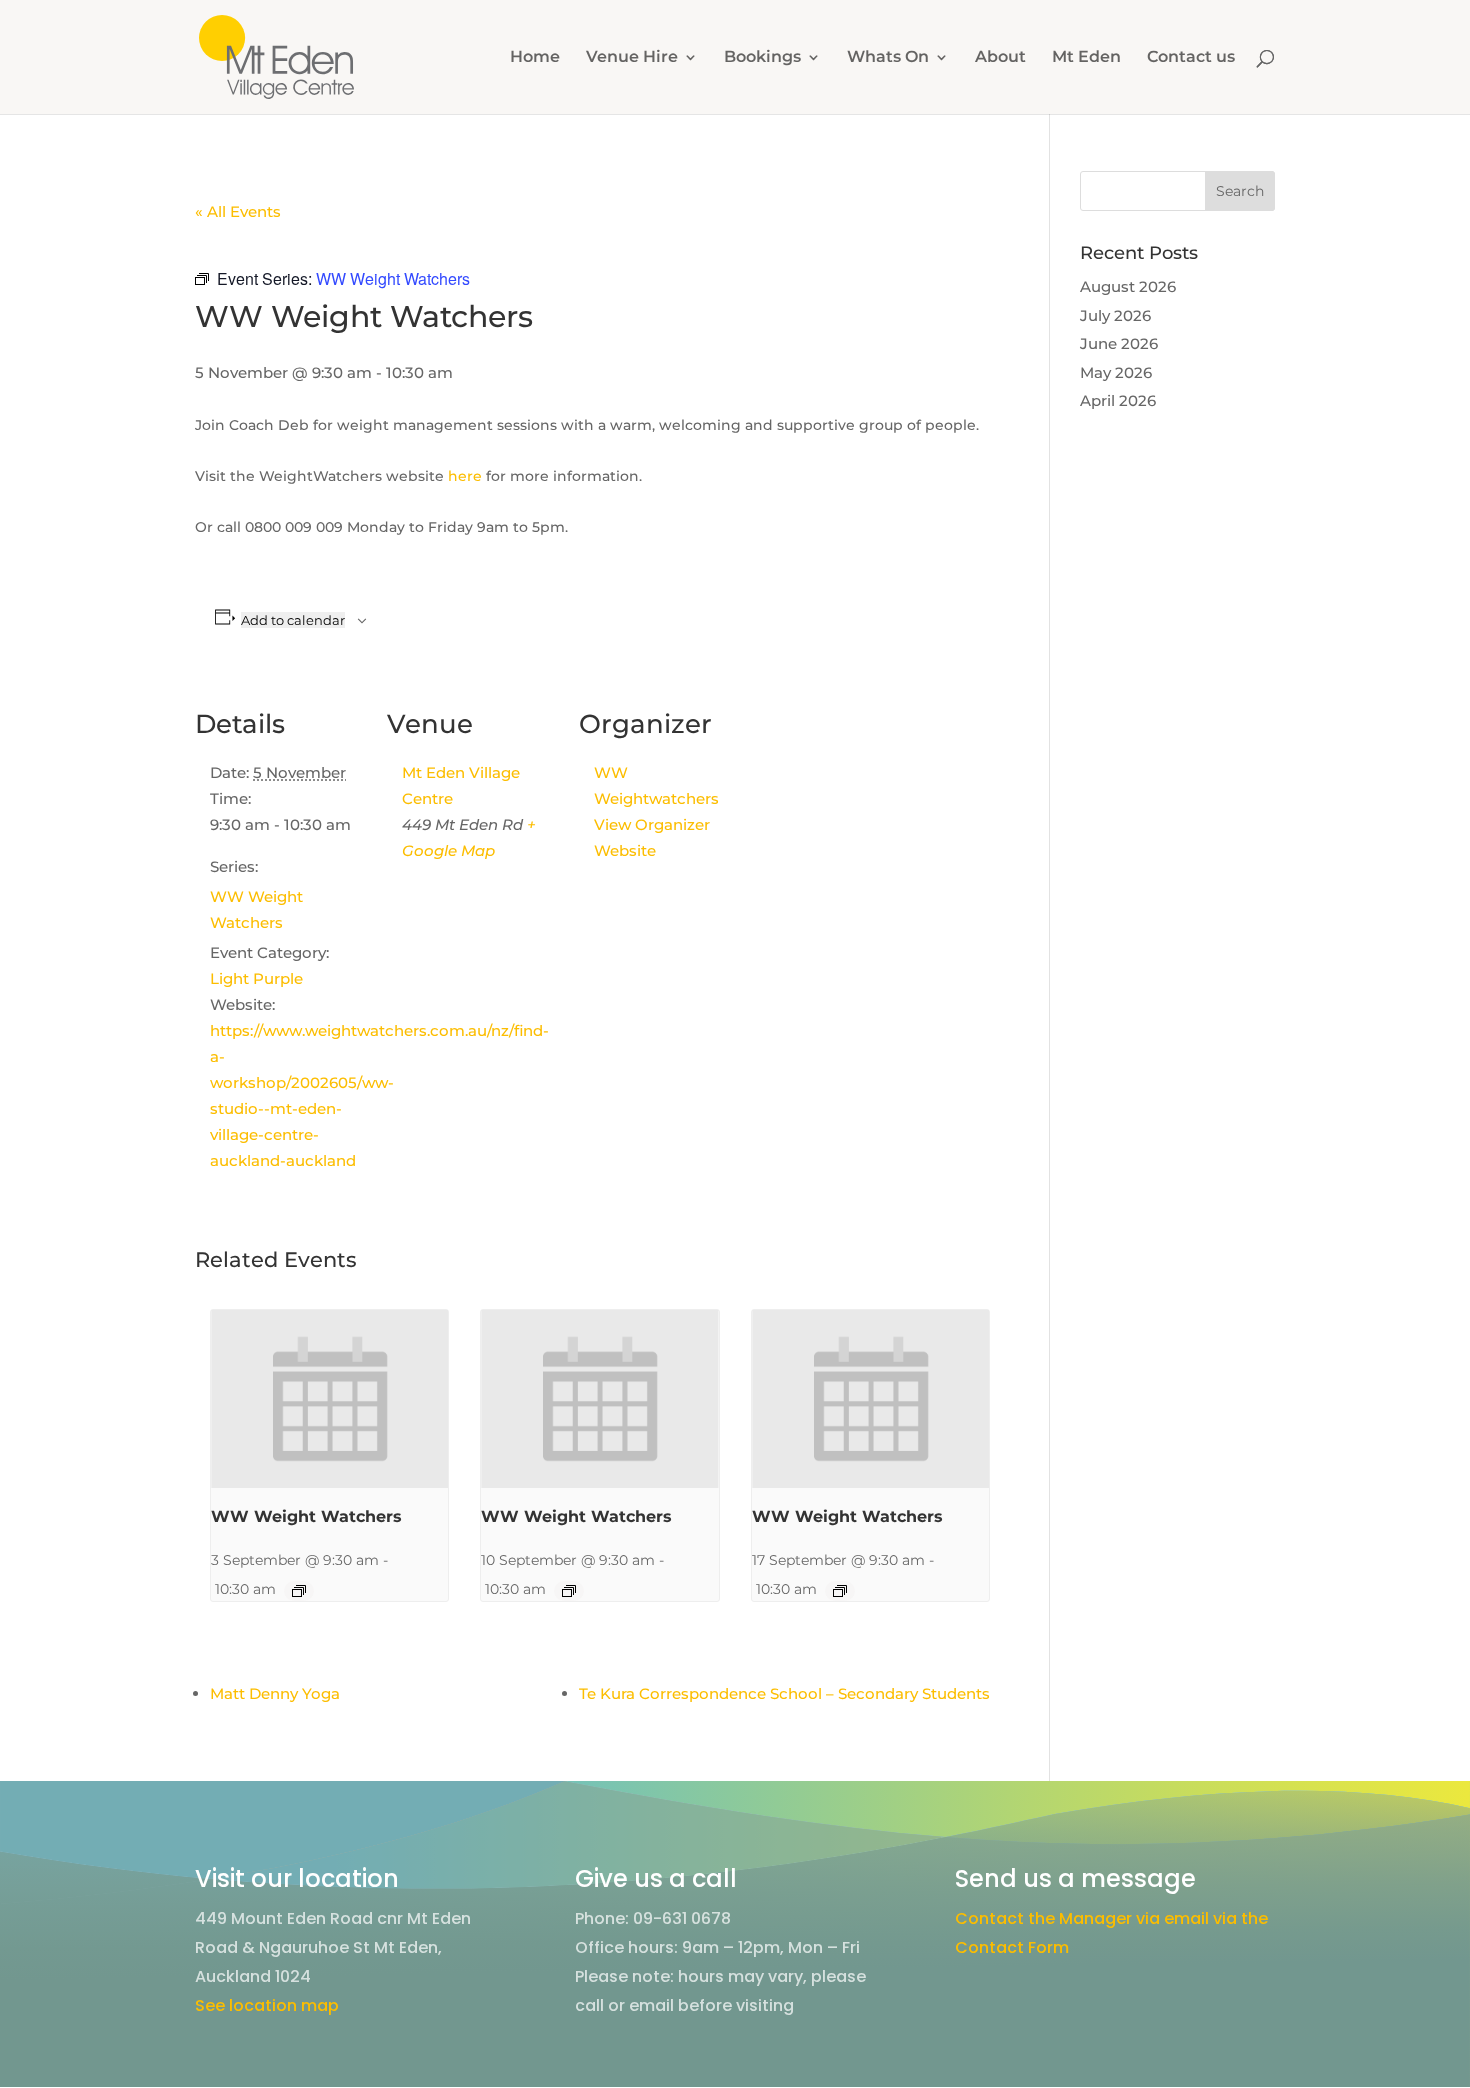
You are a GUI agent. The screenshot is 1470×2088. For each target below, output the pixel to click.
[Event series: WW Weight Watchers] (299, 1591)
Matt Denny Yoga (275, 1693)
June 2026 (1119, 343)
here (465, 476)
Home (535, 58)
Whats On (888, 58)
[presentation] (329, 1399)
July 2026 (1115, 315)
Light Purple (256, 978)
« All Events (238, 211)
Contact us (1191, 58)
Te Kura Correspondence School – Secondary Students (784, 1693)
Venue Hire (632, 58)
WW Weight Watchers (306, 1516)
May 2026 (1116, 372)
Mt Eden (1086, 58)
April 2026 (1118, 400)
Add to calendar (293, 620)
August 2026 (1128, 286)
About (1000, 58)
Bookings (762, 58)
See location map (267, 2005)
